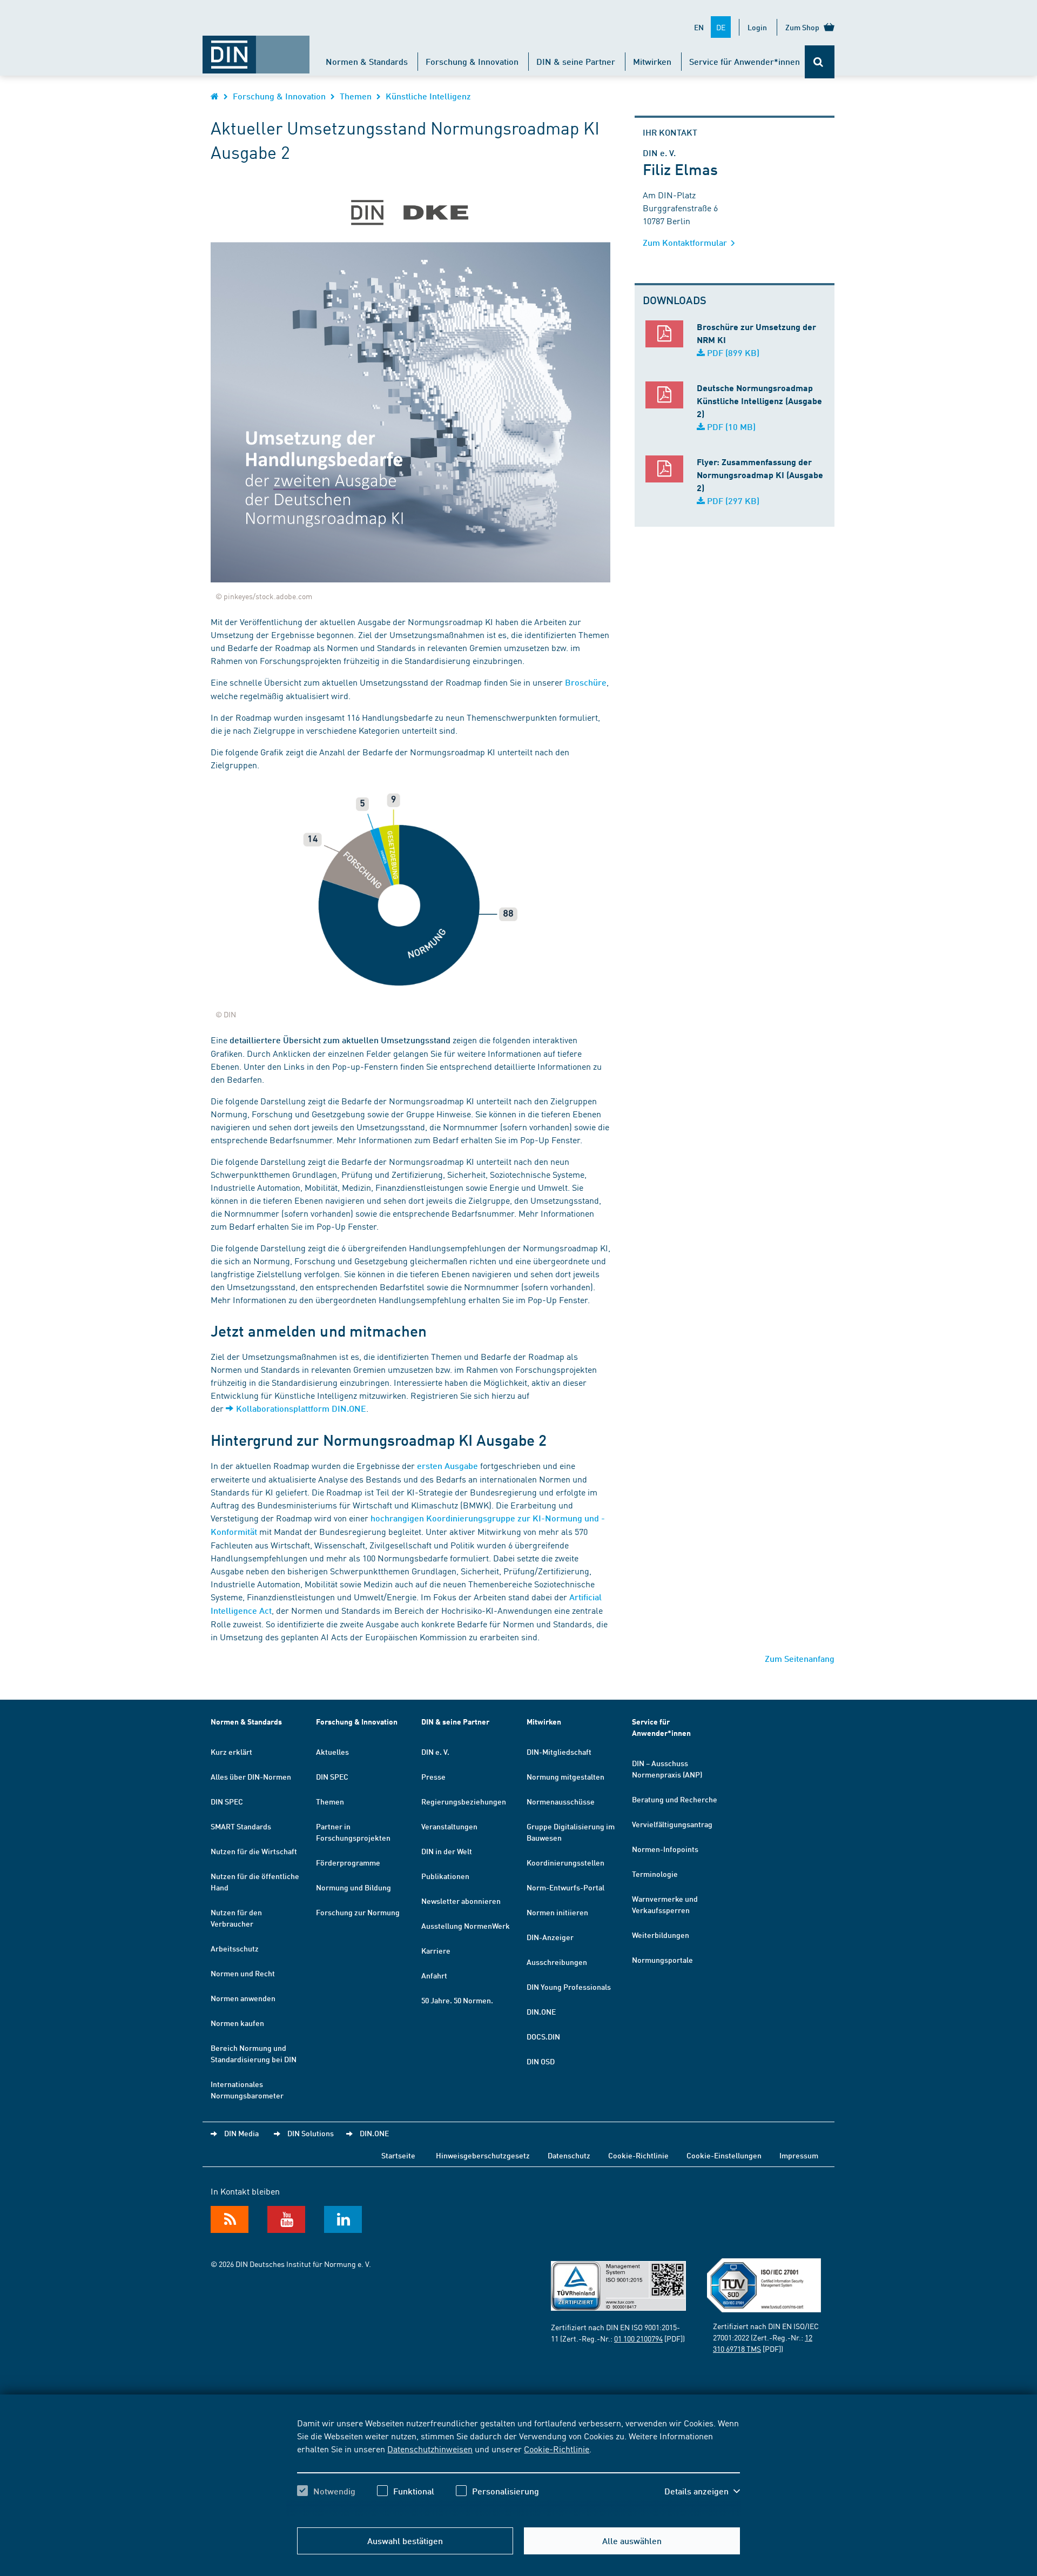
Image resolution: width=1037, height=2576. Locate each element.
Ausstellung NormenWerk (466, 1926)
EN (699, 27)
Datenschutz (569, 2155)
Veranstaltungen (449, 1826)
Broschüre (586, 682)
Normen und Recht (243, 1973)
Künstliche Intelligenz (428, 96)
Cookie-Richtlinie (557, 2448)
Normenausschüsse (561, 1801)
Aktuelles (332, 1752)
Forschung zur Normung (358, 1912)
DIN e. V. (435, 1752)
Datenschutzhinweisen (430, 2448)
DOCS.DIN (543, 2036)
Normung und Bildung (353, 1887)
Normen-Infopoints (665, 1849)
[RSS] (230, 2219)
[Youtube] (286, 2219)
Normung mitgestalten (565, 1776)
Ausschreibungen (557, 1962)
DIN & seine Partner (576, 61)
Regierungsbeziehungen (464, 1801)
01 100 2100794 (638, 2338)
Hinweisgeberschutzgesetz (483, 2155)
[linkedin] (343, 2219)
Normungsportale (662, 1960)
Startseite (398, 2155)
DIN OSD (541, 2061)
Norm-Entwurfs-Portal (565, 1887)
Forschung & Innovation (472, 61)
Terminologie (655, 1874)
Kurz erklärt (231, 1752)
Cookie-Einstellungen (724, 2155)
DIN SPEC (227, 1801)
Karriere (436, 1950)
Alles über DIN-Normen (251, 1776)
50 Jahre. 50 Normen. (457, 2000)
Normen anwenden (243, 1998)
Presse (433, 1776)
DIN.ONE (541, 2011)
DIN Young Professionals (569, 1987)
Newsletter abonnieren (461, 1901)
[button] (702, 2491)
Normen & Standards (367, 61)
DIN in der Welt (447, 1851)
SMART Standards (241, 1826)
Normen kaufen (237, 2023)
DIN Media (241, 2133)
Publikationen (445, 1876)
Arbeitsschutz (235, 1948)
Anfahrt (434, 1975)
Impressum (799, 2155)
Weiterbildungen (661, 1935)
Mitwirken (652, 61)
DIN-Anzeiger (550, 1937)
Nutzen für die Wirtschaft (254, 1851)
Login (757, 27)
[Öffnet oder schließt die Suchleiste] (820, 62)
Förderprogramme (348, 1862)
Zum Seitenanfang (800, 1658)
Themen (356, 96)
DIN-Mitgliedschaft (559, 1752)
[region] (518, 2466)
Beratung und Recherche (675, 1799)
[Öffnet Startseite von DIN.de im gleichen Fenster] (256, 49)
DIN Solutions (311, 2133)
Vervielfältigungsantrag (672, 1824)
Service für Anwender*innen (745, 61)
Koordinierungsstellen (565, 1862)
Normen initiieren (557, 1912)
